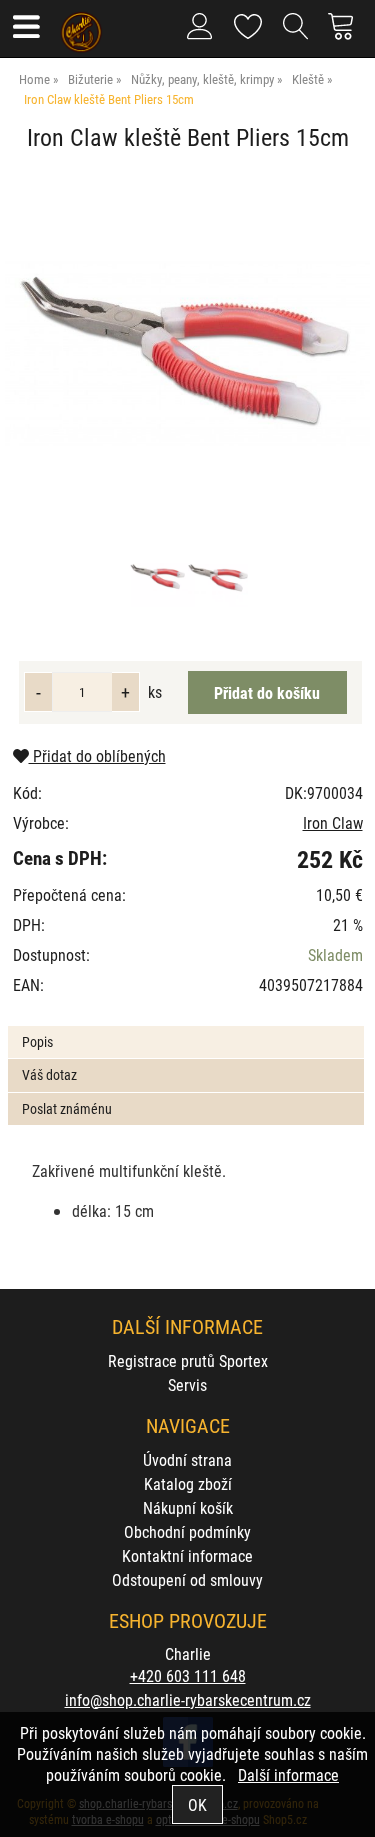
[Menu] (25, 28)
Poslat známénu (67, 1108)
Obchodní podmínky (187, 1531)
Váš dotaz (49, 1074)
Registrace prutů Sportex (188, 1360)
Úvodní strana (187, 1459)
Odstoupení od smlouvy (187, 1579)
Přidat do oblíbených (97, 755)
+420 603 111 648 (188, 1675)
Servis (187, 1384)
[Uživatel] (248, 22)
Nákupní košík (188, 1507)
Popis (37, 1041)
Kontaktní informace (187, 1555)
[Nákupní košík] (346, 34)
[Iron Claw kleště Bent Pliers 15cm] (187, 353)
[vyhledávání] (296, 34)
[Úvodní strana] (81, 25)
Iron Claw (333, 822)
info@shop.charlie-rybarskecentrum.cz (188, 1699)
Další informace (288, 1774)
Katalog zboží (188, 1483)
